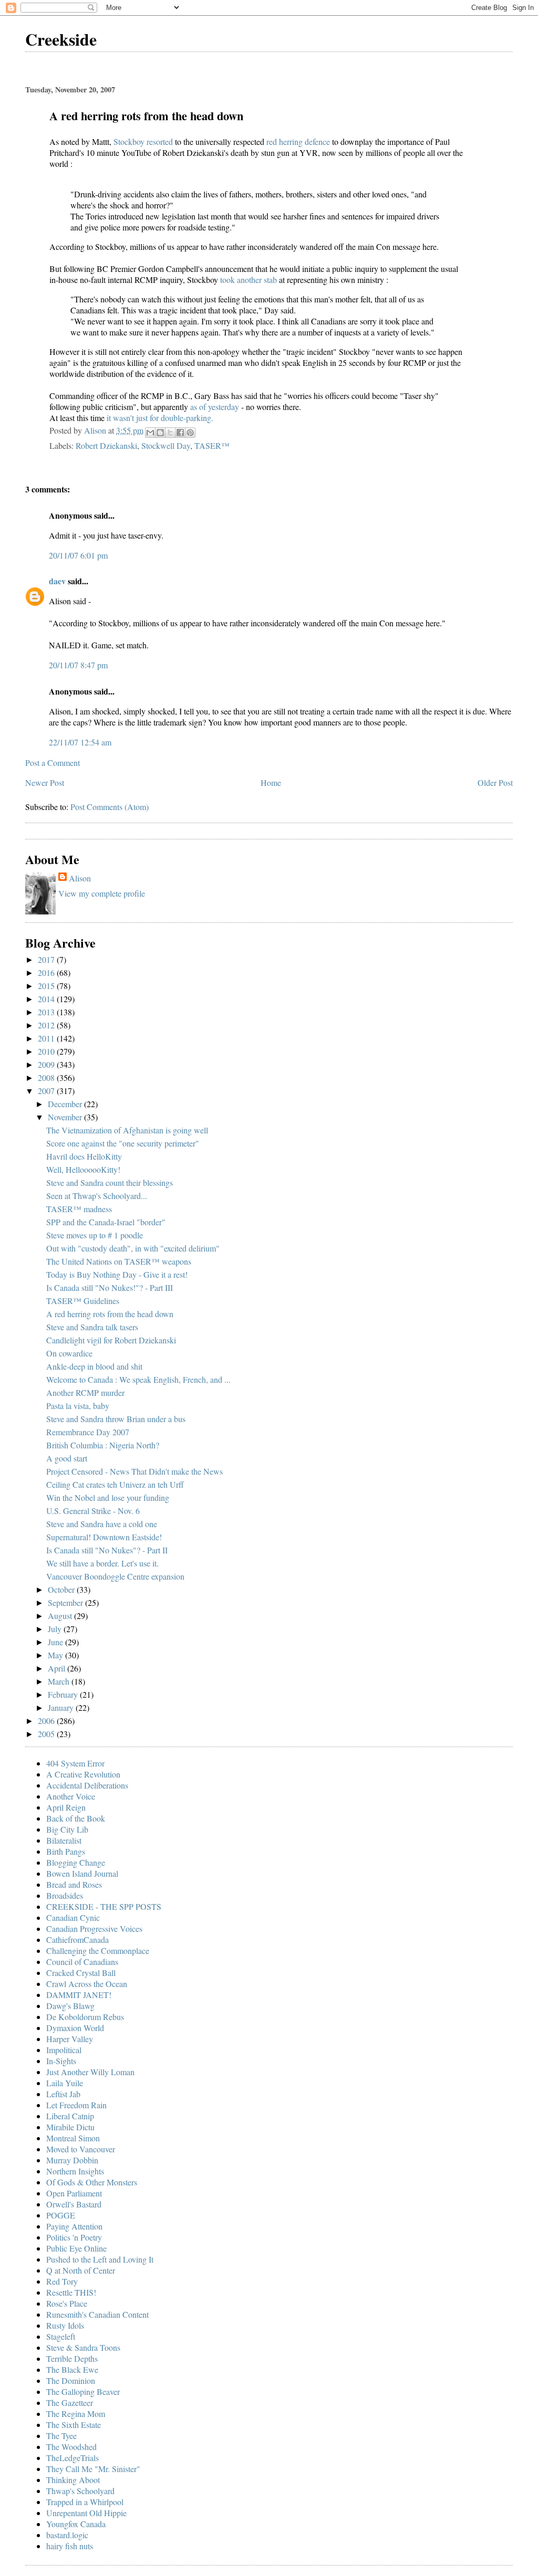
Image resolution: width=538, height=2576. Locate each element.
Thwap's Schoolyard (80, 2491)
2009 (47, 1064)
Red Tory (62, 2281)
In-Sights (61, 2061)
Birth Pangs (66, 1851)
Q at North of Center (81, 2270)
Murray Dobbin (72, 2160)
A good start (67, 1458)
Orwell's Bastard (74, 2204)
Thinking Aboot (73, 2480)
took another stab (250, 280)
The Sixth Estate (74, 2425)
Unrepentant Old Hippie (86, 2513)
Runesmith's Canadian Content (97, 2314)
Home (271, 782)
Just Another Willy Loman (90, 2072)
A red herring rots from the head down (110, 1314)
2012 (47, 1025)
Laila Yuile (65, 2083)
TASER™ (212, 445)
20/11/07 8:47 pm (78, 665)
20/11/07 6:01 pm (78, 555)
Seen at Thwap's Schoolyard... (97, 1196)
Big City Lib (67, 1829)
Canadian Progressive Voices (94, 1928)
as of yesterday (216, 407)
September (66, 1602)
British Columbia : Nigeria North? (103, 1445)
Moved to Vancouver (81, 2149)
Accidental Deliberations (87, 1785)
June (56, 1642)
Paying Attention (74, 2226)
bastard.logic (67, 2535)
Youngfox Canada (76, 2524)
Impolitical (64, 2050)
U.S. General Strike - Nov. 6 (93, 1511)
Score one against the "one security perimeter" (123, 1143)
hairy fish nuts (70, 2546)
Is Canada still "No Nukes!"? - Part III (110, 1287)
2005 (47, 1734)
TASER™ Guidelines (83, 1301)
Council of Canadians (82, 1962)
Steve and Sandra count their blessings (110, 1182)
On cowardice (69, 1353)
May (56, 1655)
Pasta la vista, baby (78, 1406)
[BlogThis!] (160, 433)
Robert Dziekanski (106, 445)
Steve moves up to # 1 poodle (95, 1235)
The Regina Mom (76, 2414)
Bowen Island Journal (82, 1873)
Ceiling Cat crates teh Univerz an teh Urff (115, 1484)
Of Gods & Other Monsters (92, 2182)
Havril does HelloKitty (84, 1156)
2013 (47, 1012)
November (66, 1117)
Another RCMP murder (85, 1392)
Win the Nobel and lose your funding (108, 1497)
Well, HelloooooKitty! (83, 1169)
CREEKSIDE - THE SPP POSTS (104, 1906)
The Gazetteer (70, 2402)
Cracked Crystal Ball (81, 1973)
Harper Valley (70, 2039)
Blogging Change (76, 1862)
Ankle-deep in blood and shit (94, 1366)
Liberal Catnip (70, 2116)
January (62, 1707)
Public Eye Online (76, 2248)
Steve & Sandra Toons (83, 2347)
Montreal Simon (73, 2138)
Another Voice (71, 1796)
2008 (47, 1077)
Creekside (61, 39)
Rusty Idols (65, 2325)
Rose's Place (67, 2303)
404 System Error (75, 1763)
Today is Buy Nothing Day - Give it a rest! (117, 1274)
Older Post (495, 782)
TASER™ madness (79, 1209)
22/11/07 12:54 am (80, 742)
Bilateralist (64, 1840)
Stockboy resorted (144, 141)
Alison (80, 878)
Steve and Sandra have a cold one (102, 1524)
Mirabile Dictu (70, 2127)
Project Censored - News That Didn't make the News (134, 1471)
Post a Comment (53, 763)
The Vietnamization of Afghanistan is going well (127, 1130)
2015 (47, 986)
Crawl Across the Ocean (87, 1984)
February (64, 1694)
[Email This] (150, 433)
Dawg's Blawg (70, 2006)
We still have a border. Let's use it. (102, 1563)
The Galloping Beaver (83, 2391)
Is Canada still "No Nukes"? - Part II (107, 1550)
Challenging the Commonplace (98, 1951)
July (56, 1629)
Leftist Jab (63, 2094)
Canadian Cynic (73, 1917)
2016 (47, 972)
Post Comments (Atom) (110, 807)
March (60, 1681)
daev (57, 581)
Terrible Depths (72, 2358)
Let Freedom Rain (76, 2105)
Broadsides (65, 1895)
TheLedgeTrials (73, 2458)
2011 (47, 1038)
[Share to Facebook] (180, 433)
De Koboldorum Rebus (85, 2017)
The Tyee (61, 2436)
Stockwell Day (166, 445)
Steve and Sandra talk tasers (92, 1327)
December (66, 1104)
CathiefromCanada (77, 1939)
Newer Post (45, 782)
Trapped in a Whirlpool (85, 2502)
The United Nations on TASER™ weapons (119, 1261)
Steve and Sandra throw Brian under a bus (116, 1419)
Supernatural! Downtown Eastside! (104, 1537)
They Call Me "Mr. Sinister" (93, 2469)
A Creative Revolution (83, 1774)
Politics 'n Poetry (74, 2237)
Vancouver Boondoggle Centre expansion (115, 1576)
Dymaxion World (75, 2028)
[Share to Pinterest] (190, 433)
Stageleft (61, 2336)
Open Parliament (74, 2193)
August (61, 1616)
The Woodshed (71, 2447)
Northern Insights (75, 2171)
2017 (47, 959)
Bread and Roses (74, 1884)
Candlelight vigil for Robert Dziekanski (111, 1340)
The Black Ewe (72, 2369)
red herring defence (299, 141)
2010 (47, 1051)
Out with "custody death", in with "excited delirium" (133, 1248)
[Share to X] (170, 433)
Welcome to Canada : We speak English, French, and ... (138, 1379)
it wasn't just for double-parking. (159, 418)
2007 (47, 1091)
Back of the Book (76, 1818)
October (62, 1589)
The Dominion (71, 2380)
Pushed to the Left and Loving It (100, 2259)
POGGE (61, 2215)
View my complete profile (102, 893)
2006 (47, 1721)
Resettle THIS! (71, 2292)
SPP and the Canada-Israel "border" (106, 1222)
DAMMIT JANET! (79, 1995)
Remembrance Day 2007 (88, 1432)
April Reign (66, 1807)
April (58, 1668)
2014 (47, 999)
